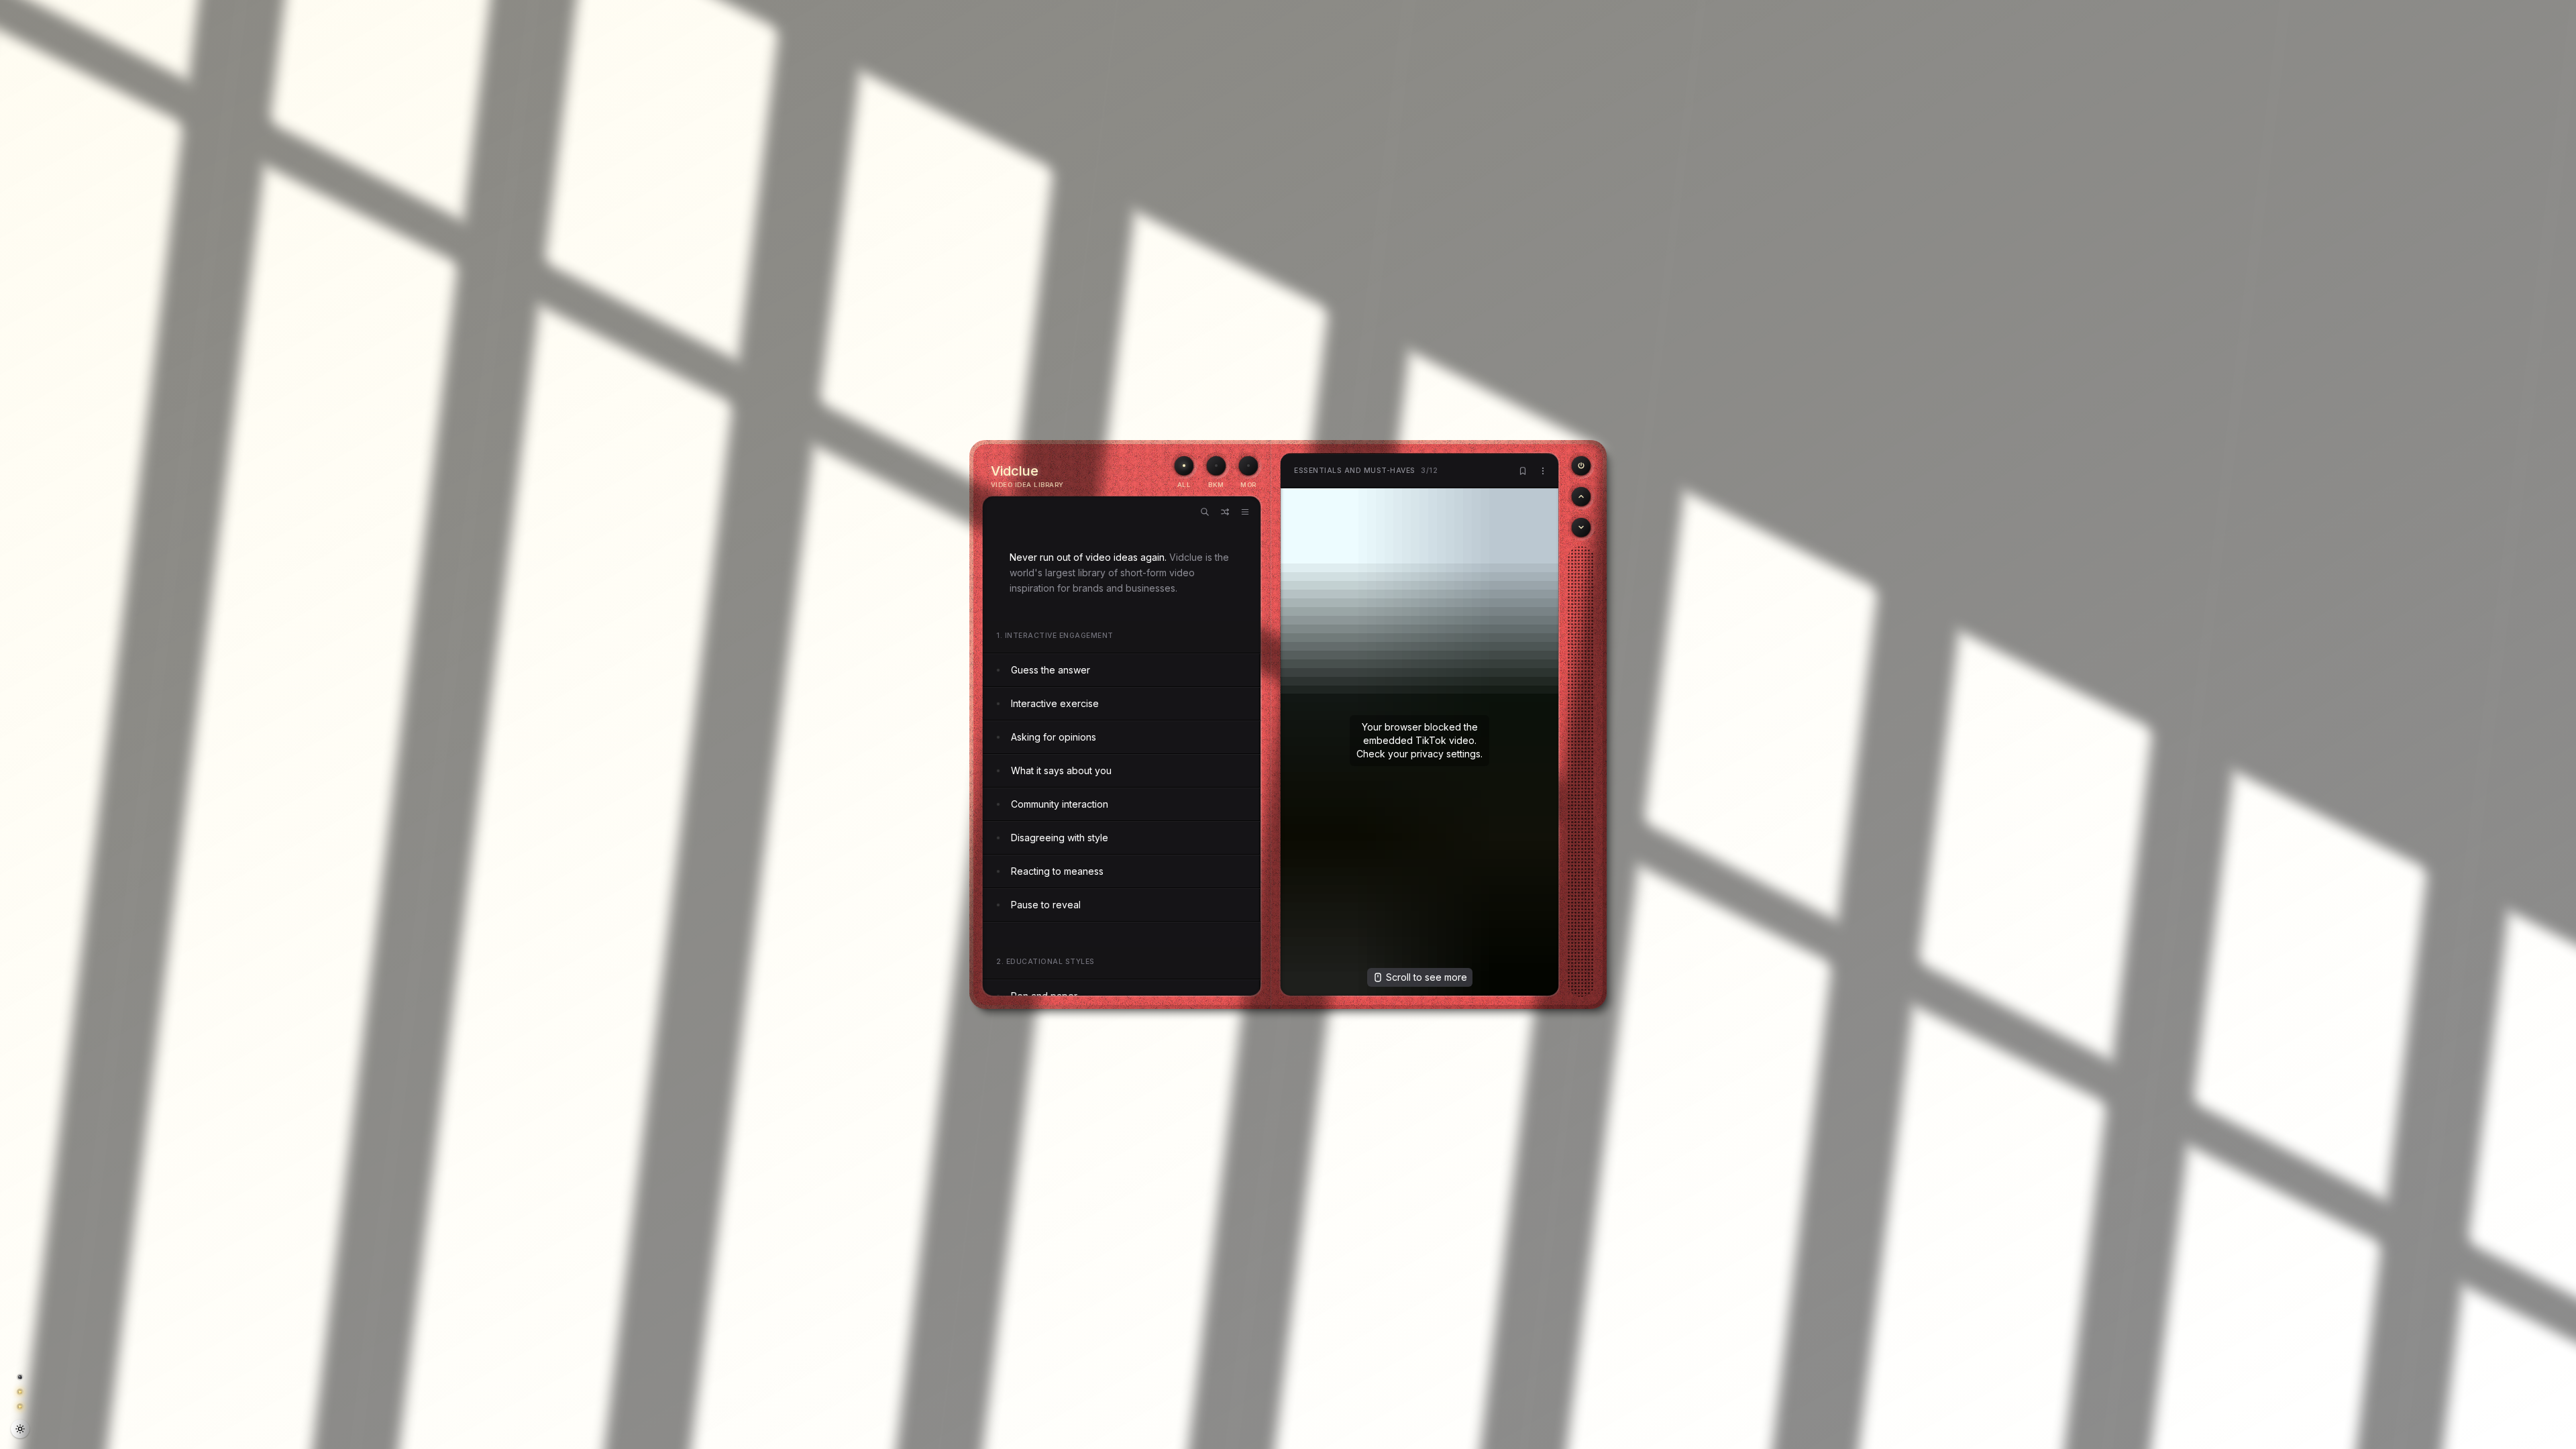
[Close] (2560, 1430)
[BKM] (1216, 466)
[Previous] (1581, 466)
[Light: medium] (20, 1429)
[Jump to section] (1245, 512)
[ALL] (1184, 466)
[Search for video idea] (1205, 512)
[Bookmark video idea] (1523, 471)
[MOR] (1248, 466)
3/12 (1366, 471)
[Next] (1581, 527)
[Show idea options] (1543, 471)
